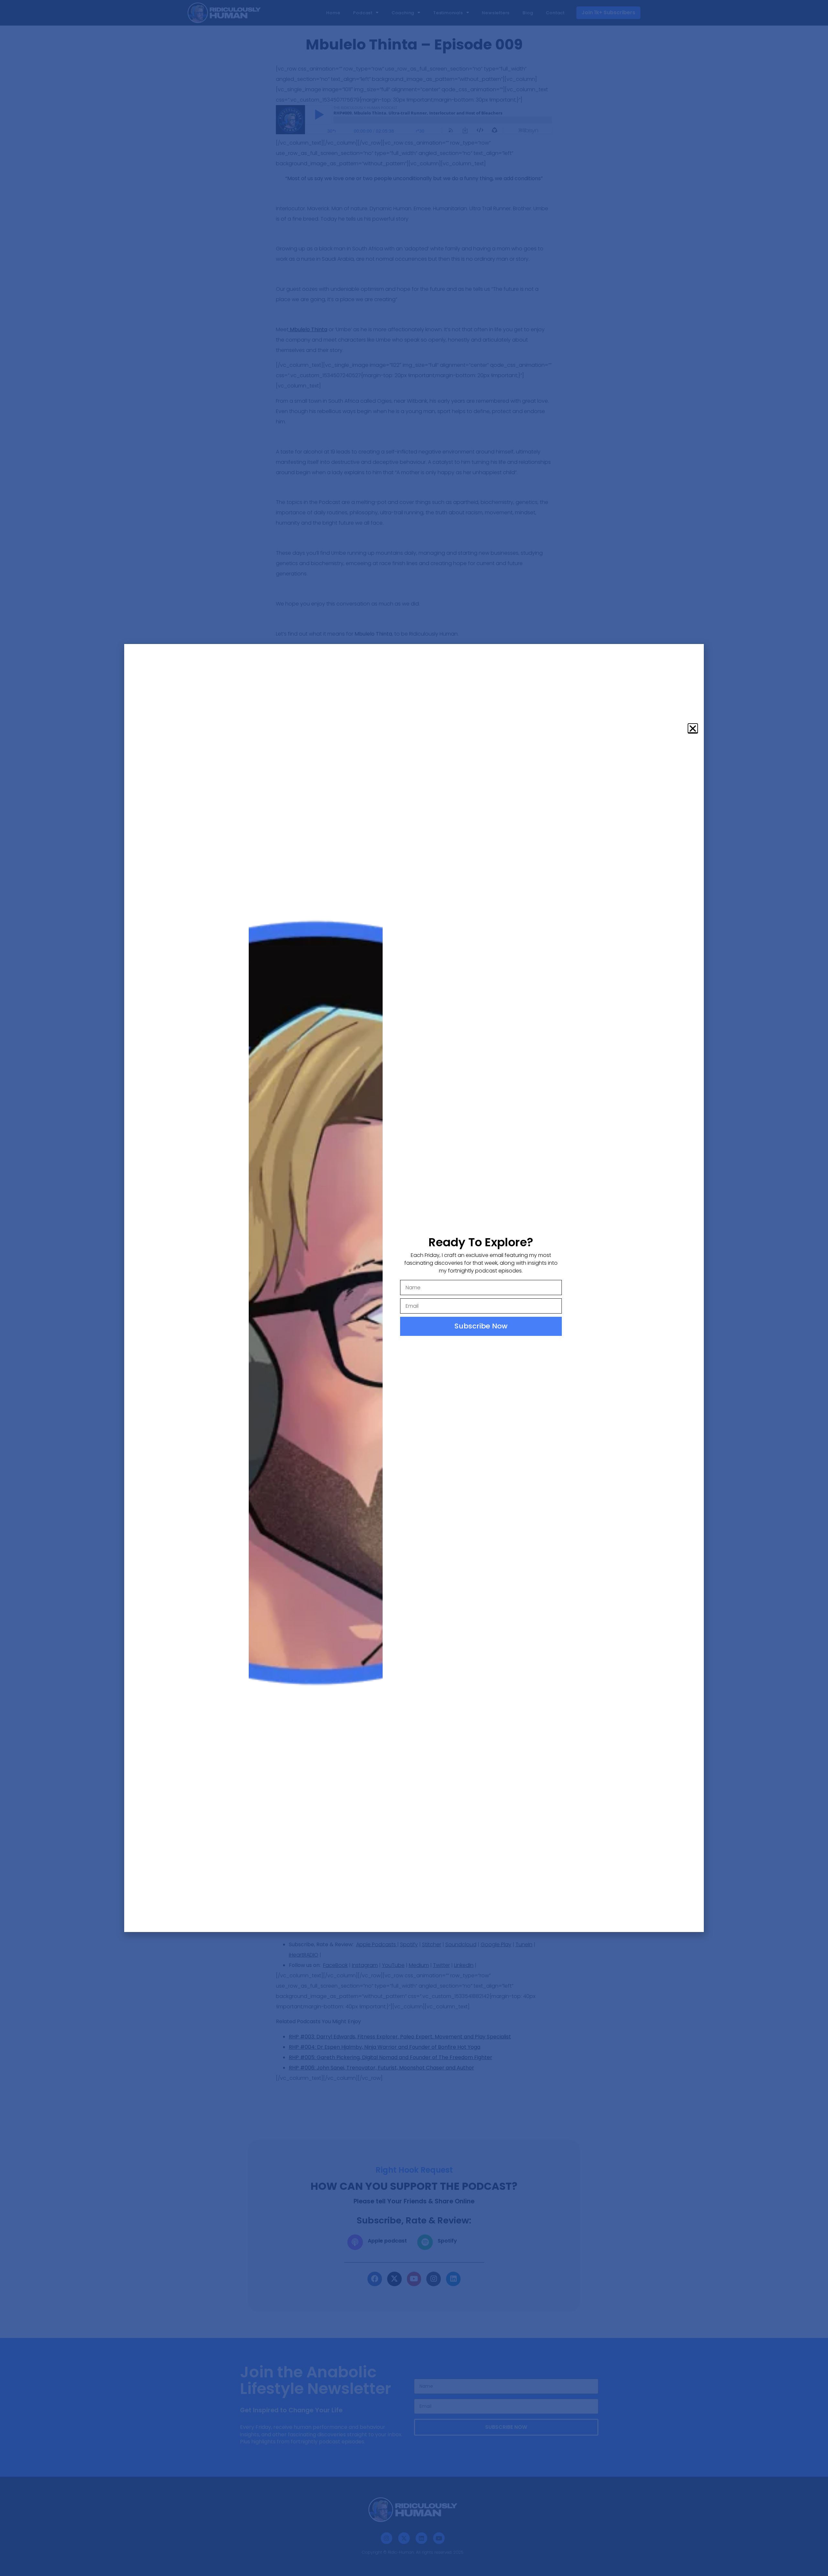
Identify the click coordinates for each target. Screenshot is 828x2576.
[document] (414, 1288)
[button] (693, 728)
